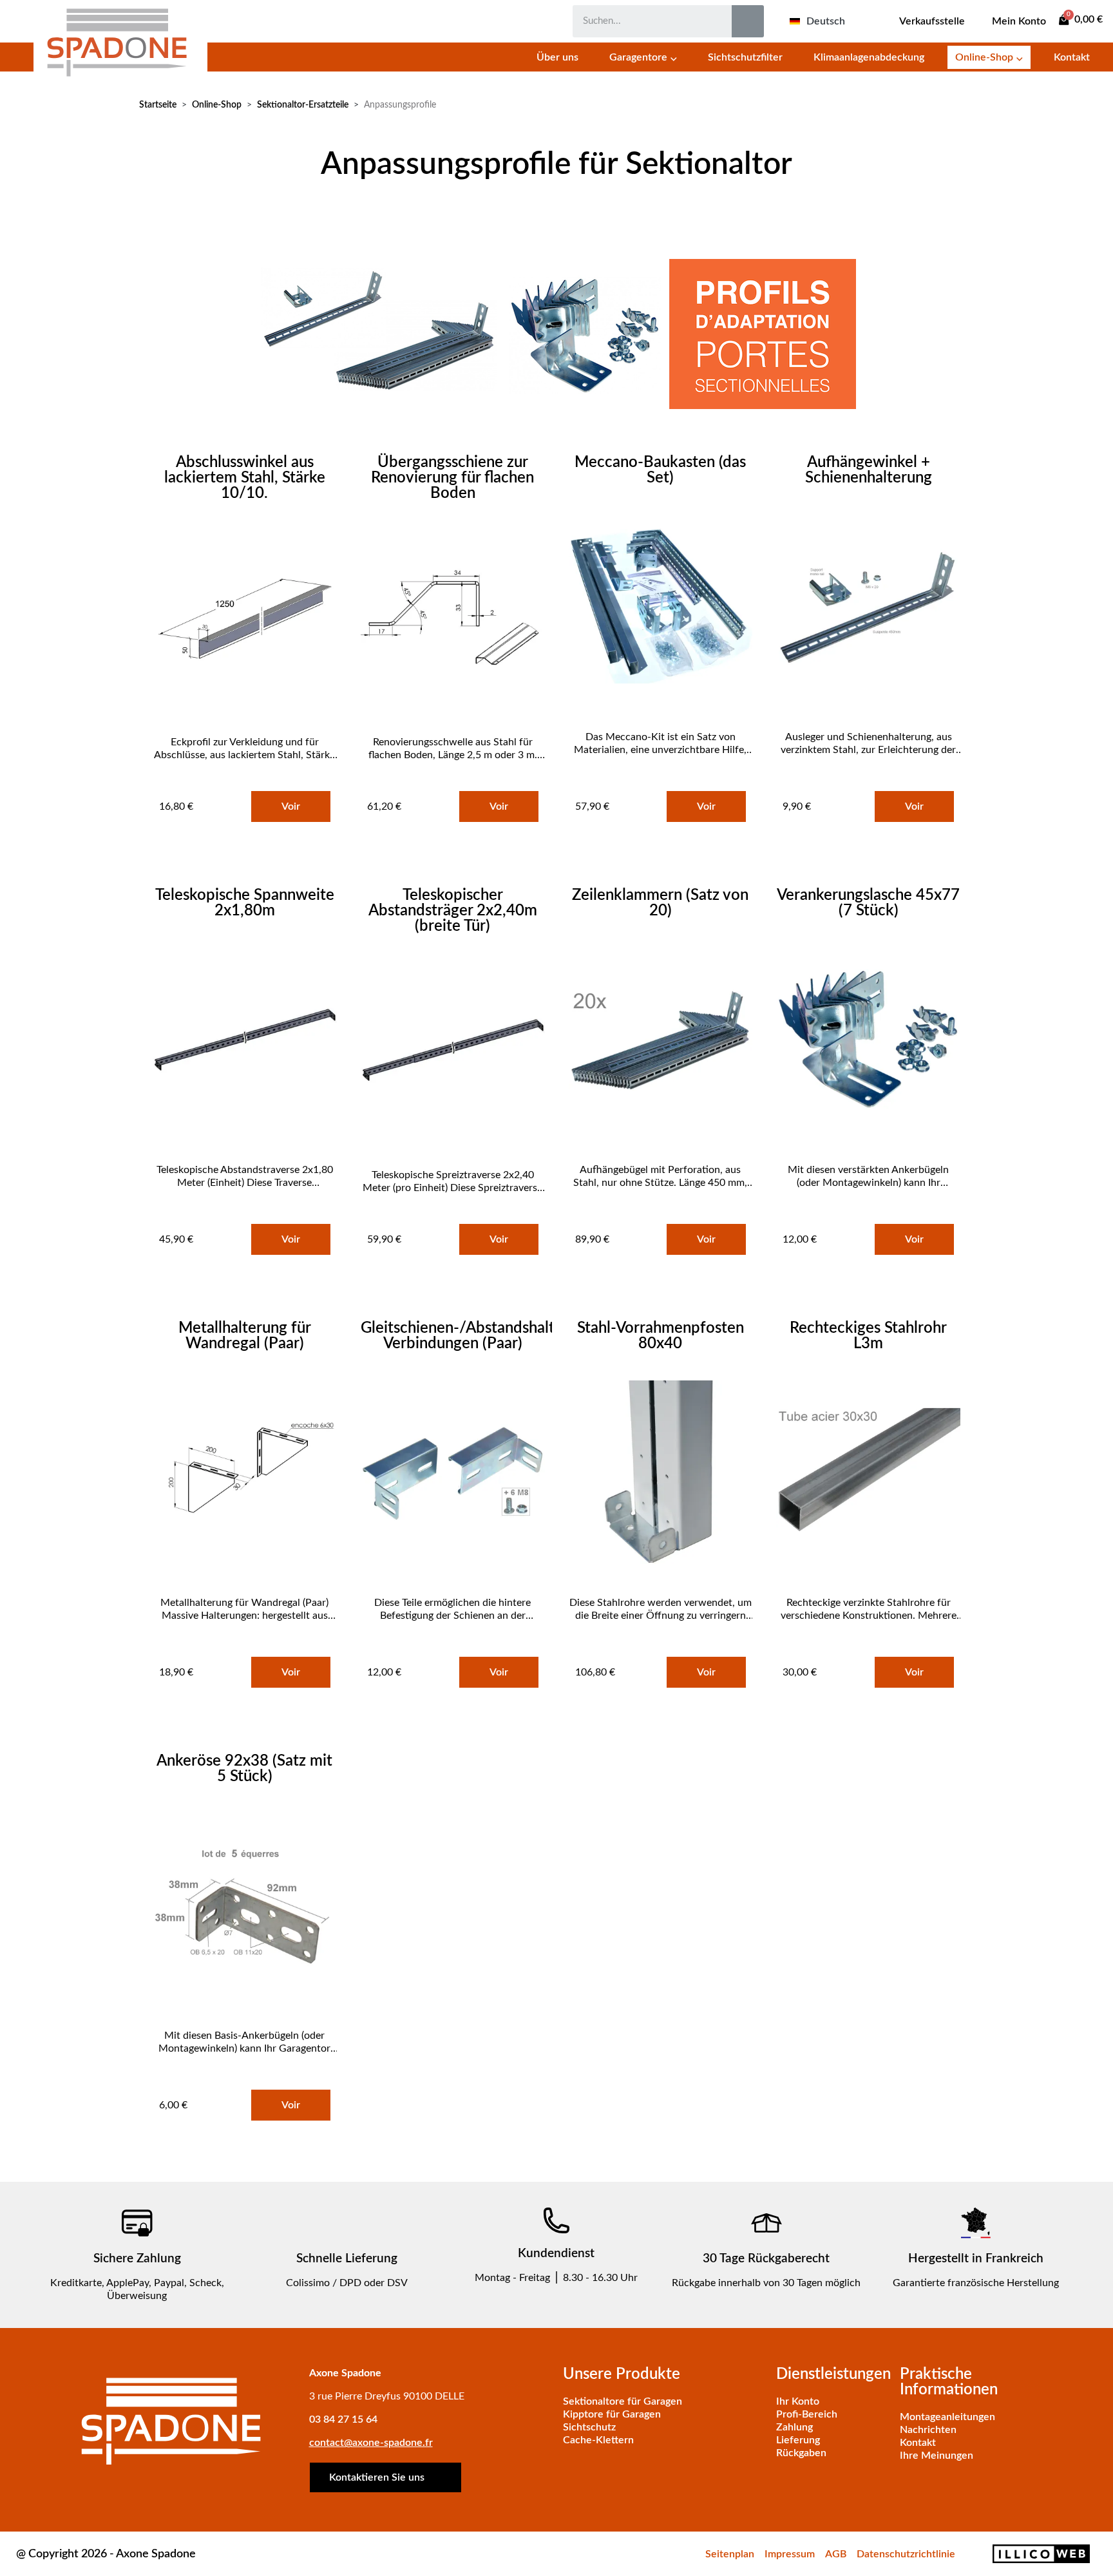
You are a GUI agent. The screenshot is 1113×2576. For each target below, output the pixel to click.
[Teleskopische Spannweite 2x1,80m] (245, 1041)
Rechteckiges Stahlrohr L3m (868, 1336)
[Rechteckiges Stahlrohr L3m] (868, 1474)
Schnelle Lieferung (347, 2259)
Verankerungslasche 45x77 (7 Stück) (868, 903)
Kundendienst (556, 2254)
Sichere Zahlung (137, 2259)
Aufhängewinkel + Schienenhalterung (869, 470)
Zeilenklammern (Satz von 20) (660, 903)
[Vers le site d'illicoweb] (1029, 2554)
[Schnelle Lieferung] (347, 2223)
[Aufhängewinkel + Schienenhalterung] (868, 608)
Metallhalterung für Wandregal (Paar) (245, 1336)
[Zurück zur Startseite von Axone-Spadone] (120, 40)
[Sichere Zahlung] (137, 2223)
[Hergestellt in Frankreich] (976, 2223)
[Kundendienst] (556, 2220)
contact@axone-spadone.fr (371, 2443)
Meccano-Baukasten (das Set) (660, 470)
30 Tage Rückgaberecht (766, 2259)
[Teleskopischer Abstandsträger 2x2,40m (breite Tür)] (453, 1052)
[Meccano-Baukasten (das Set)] (661, 608)
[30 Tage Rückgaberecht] (766, 2223)
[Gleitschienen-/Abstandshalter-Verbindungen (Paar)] (453, 1474)
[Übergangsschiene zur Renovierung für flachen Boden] (453, 619)
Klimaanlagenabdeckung (869, 57)
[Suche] (748, 21)
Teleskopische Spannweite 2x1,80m (245, 903)
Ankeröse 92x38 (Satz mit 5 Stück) (244, 1769)
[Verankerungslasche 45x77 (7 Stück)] (868, 1041)
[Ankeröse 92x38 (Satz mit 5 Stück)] (245, 1907)
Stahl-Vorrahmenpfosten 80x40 (661, 1336)
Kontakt (1072, 57)
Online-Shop (984, 57)
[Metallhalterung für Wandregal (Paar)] (245, 1474)
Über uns (557, 57)
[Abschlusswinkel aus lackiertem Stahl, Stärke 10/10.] (245, 619)
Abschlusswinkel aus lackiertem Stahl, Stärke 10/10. (245, 478)
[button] (1081, 20)
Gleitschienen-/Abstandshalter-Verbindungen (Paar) (468, 1336)
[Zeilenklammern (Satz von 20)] (661, 1041)
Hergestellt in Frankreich (976, 2259)
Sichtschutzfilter (745, 57)
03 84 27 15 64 (343, 2419)
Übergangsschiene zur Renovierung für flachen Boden (452, 478)
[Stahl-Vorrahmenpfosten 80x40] (661, 1474)
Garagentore (638, 57)
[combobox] (643, 21)
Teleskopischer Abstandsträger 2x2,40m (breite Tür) (453, 911)
